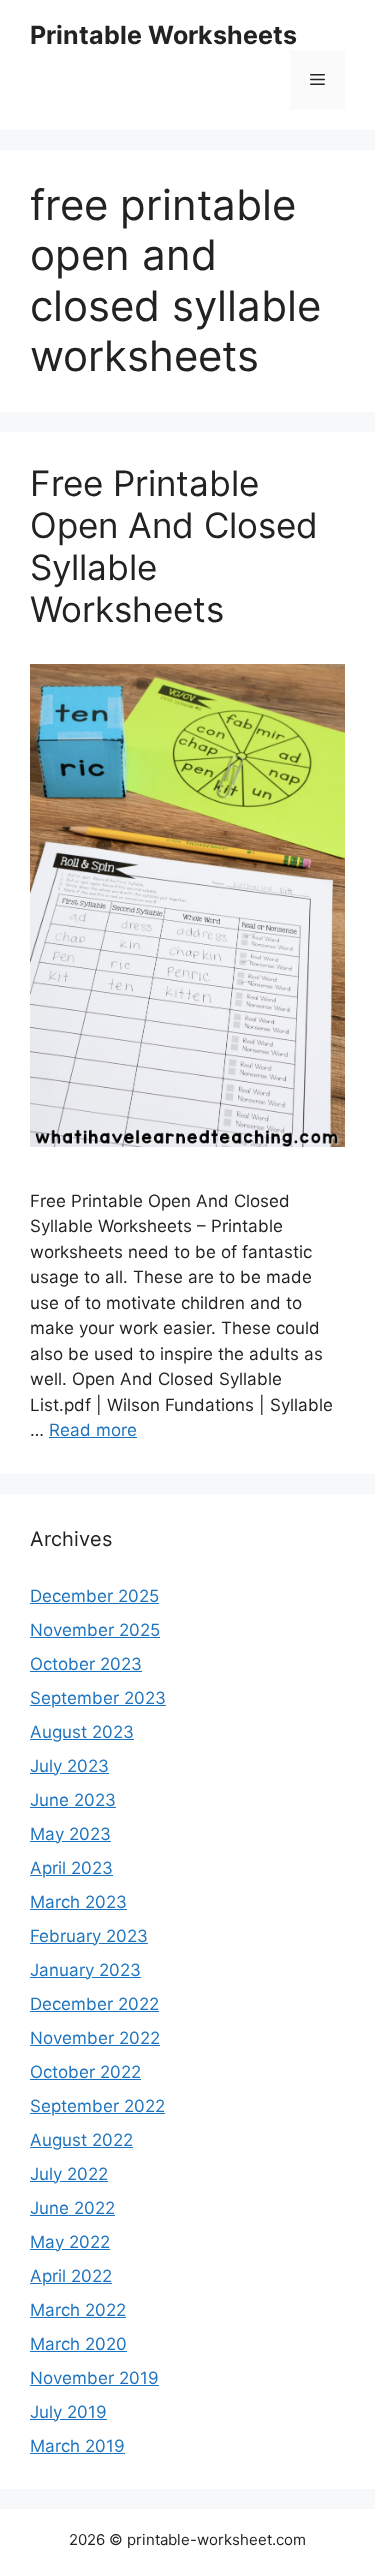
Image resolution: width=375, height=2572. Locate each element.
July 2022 (69, 2174)
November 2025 (95, 1630)
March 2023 (78, 1902)
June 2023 (73, 1800)
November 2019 (94, 2378)
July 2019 (68, 2412)
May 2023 (70, 1834)
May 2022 (70, 2242)
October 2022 (85, 2072)
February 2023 (89, 1936)
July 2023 (69, 1766)
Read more (93, 1430)
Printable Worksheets (163, 35)
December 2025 (94, 1596)
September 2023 (98, 1698)
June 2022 (72, 2208)
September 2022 (97, 2106)
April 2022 (71, 2276)
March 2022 (78, 2310)
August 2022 (81, 2140)
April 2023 (71, 1868)
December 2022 (94, 2004)
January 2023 (85, 1970)
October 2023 (86, 1664)
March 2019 (77, 2446)
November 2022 (95, 2038)
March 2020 (78, 2344)
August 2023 (82, 1732)
